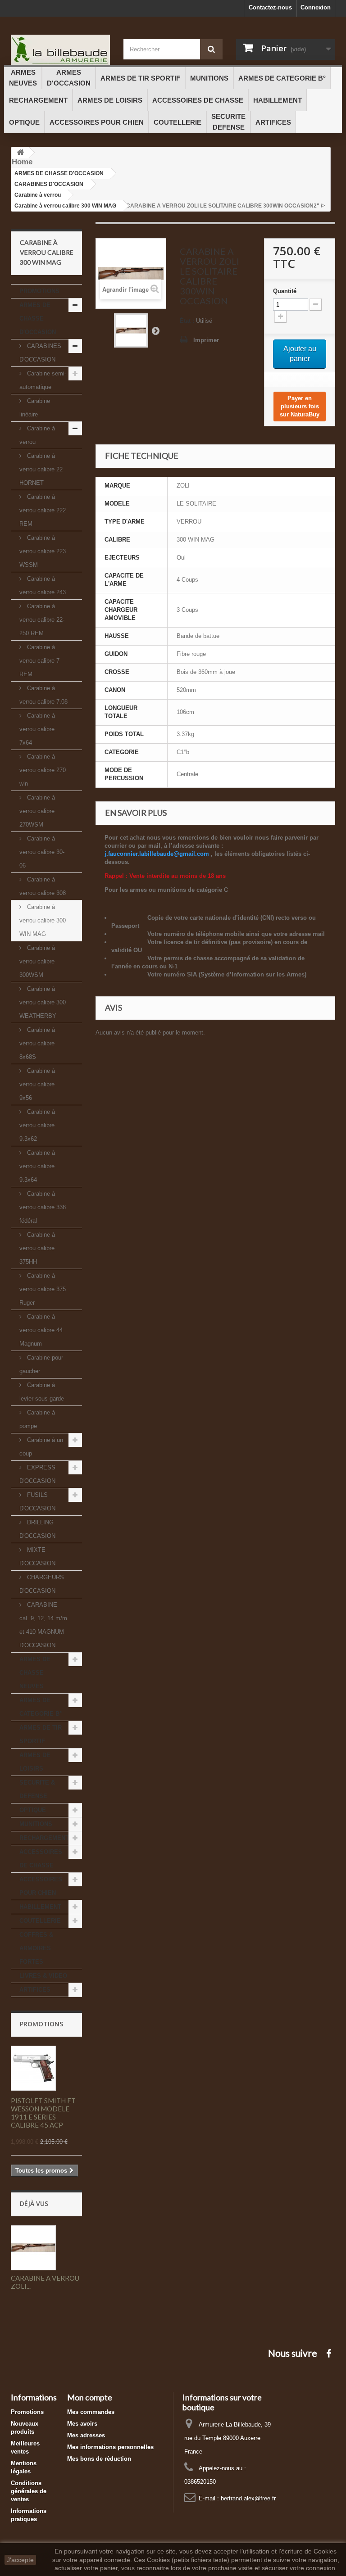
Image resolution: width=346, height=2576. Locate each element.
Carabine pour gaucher (41, 1364)
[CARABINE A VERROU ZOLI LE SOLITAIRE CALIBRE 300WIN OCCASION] (131, 330)
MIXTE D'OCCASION (37, 1557)
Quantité (285, 291)
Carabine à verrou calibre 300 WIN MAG (43, 920)
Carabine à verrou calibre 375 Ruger (43, 1289)
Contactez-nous (270, 7)
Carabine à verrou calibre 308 (43, 886)
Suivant (155, 330)
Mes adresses (86, 2435)
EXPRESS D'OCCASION (37, 1474)
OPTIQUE (33, 1810)
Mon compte (90, 2397)
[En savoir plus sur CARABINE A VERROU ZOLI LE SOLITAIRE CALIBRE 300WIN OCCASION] (33, 2248)
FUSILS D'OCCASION (37, 1502)
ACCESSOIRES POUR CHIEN (41, 1886)
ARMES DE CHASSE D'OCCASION (38, 319)
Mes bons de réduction (99, 2459)
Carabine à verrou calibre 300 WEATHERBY (43, 1002)
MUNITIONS (36, 1824)
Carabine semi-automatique (43, 380)
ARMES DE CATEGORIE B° (41, 1707)
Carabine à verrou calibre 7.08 (43, 695)
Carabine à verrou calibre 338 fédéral (43, 1207)
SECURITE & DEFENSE (37, 1789)
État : (187, 321)
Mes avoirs (82, 2424)
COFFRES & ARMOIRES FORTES (36, 1948)
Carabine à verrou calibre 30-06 (42, 852)
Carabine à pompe (37, 1419)
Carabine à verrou (37, 435)
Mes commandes (91, 2412)
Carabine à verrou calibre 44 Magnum (41, 1330)
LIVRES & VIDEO (43, 1976)
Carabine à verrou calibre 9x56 (37, 1084)
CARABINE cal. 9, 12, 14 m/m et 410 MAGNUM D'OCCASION (43, 1625)
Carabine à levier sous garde (42, 1392)
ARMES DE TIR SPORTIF (41, 1734)
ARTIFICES (35, 1990)
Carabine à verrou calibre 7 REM (39, 661)
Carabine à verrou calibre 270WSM (37, 811)
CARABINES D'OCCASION (40, 353)
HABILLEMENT (40, 1907)
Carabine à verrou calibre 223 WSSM (43, 551)
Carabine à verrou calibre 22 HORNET (41, 469)
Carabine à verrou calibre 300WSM (37, 961)
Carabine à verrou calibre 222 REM (43, 510)
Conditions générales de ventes (29, 2491)
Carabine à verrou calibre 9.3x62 (37, 1125)
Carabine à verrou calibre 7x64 (37, 729)
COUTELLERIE (40, 1921)
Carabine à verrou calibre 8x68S (37, 1043)
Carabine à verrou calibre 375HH (37, 1248)
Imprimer (206, 340)
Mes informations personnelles (110, 2447)
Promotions (41, 2024)
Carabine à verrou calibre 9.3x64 (37, 1166)
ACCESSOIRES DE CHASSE (41, 1859)
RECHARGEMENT (44, 1838)
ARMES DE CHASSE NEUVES (35, 1673)
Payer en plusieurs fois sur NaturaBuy (300, 406)
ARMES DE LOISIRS (35, 1762)
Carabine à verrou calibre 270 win (43, 770)
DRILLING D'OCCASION (37, 1529)
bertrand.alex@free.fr (248, 2498)
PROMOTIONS (39, 291)
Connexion (316, 7)
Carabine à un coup (41, 1447)
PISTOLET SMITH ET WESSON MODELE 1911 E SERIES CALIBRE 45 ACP (43, 2113)
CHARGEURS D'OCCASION (42, 1584)
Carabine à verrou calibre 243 (43, 585)
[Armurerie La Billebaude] (60, 50)
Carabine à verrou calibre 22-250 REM (42, 620)
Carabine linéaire (35, 408)
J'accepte (20, 2560)
